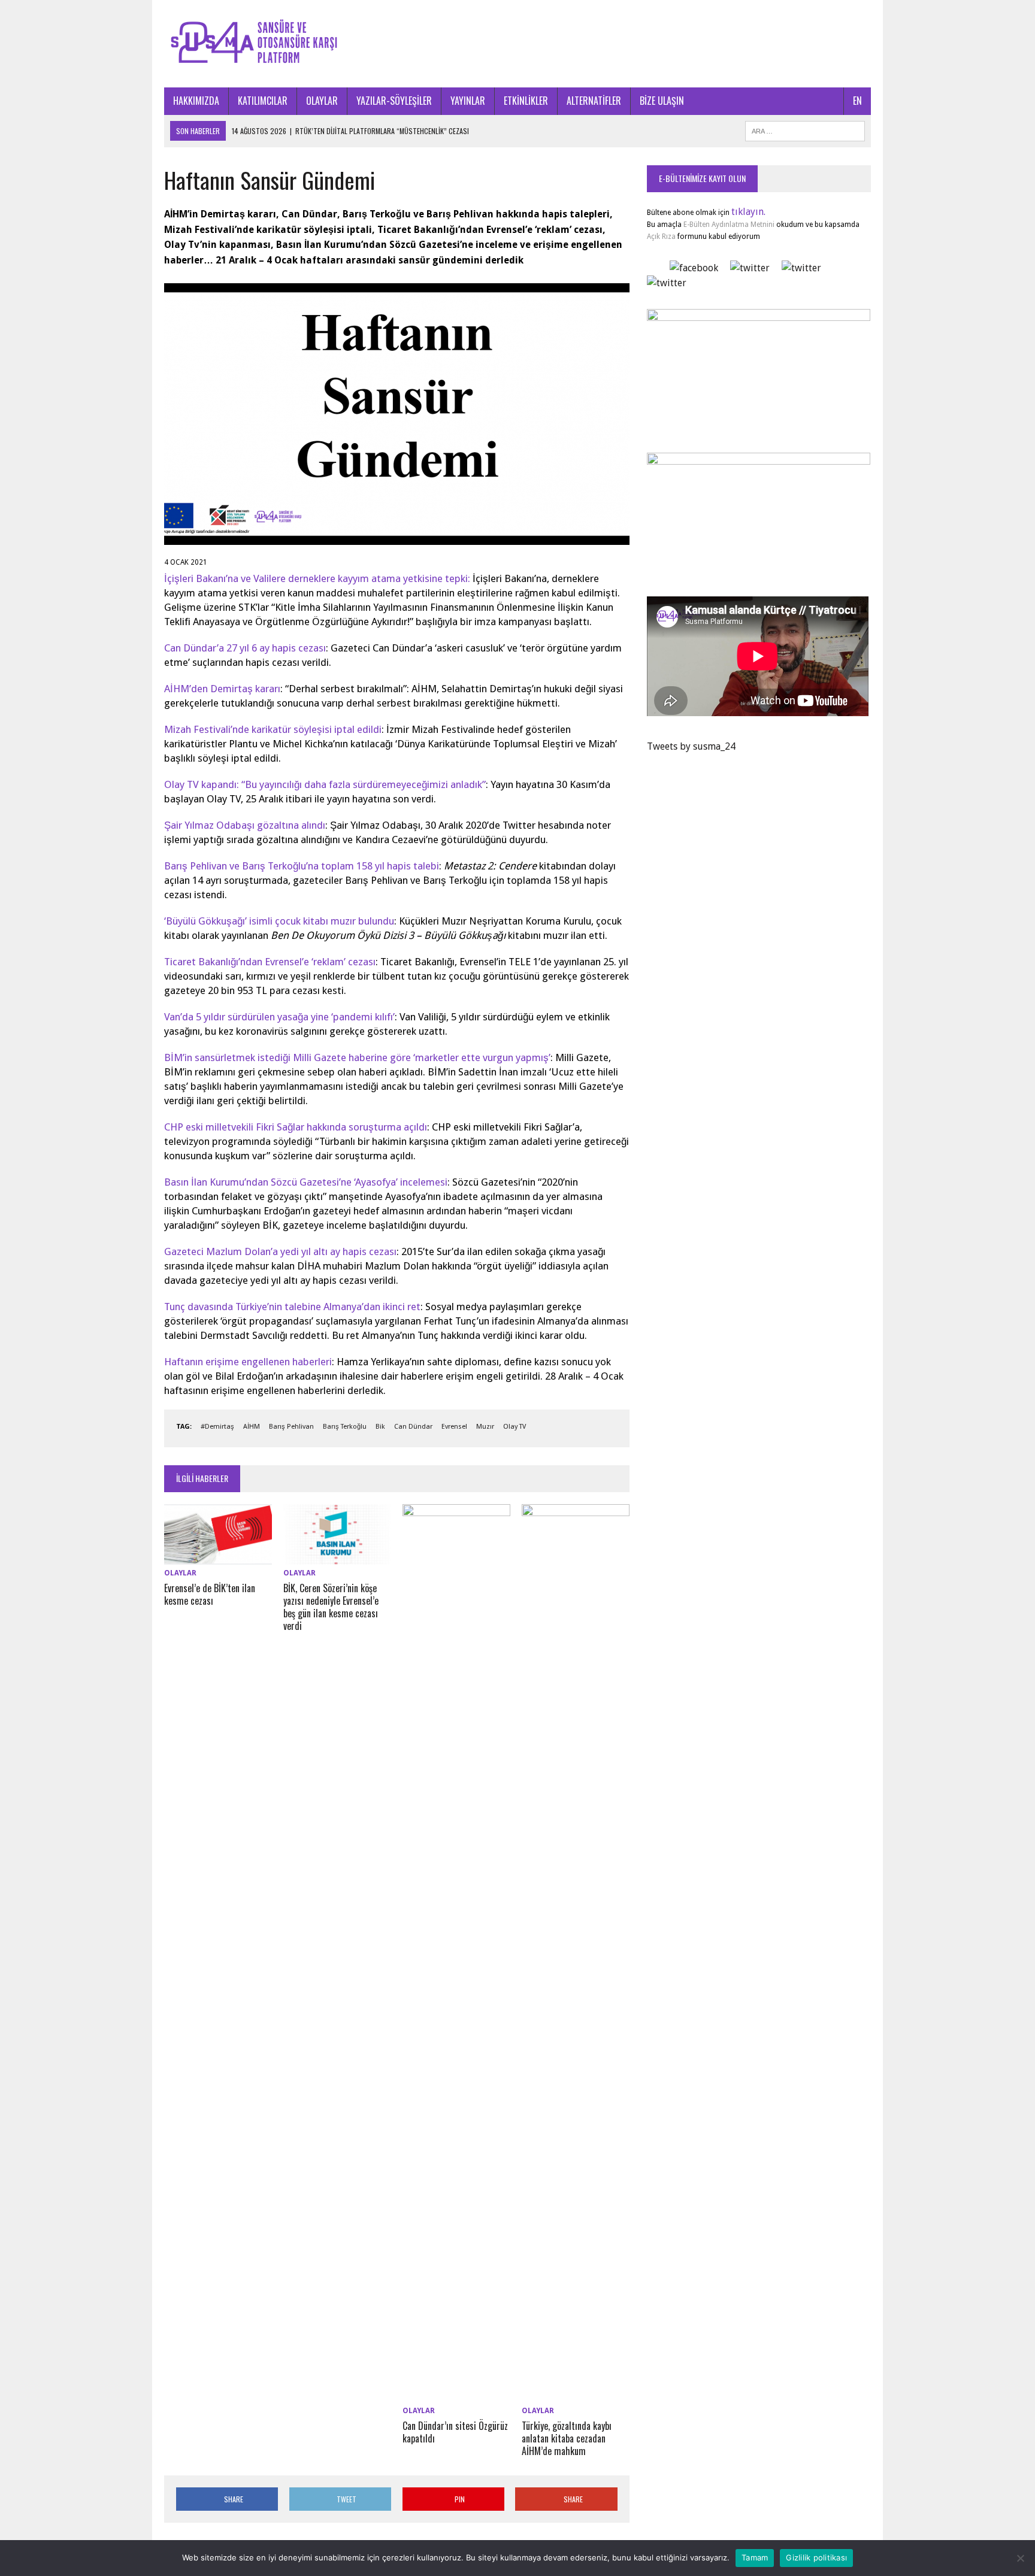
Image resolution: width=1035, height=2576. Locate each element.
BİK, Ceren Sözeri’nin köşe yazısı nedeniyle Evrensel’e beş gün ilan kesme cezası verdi (331, 1607)
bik (380, 1427)
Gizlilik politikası (816, 2557)
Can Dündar (413, 1427)
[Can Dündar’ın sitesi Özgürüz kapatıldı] (456, 2395)
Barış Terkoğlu (345, 1427)
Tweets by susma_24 (691, 746)
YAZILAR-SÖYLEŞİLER (394, 101)
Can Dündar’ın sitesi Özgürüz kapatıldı (455, 2432)
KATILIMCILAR (263, 101)
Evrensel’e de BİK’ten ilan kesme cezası (210, 1594)
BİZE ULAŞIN (662, 101)
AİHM (252, 1427)
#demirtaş (217, 1427)
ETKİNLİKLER (526, 101)
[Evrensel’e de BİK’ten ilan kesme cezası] (218, 1557)
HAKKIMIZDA (196, 101)
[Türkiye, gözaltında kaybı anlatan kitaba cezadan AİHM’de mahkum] (576, 2395)
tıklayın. (748, 212)
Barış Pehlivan (291, 1427)
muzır (485, 1427)
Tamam (755, 2557)
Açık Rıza (661, 237)
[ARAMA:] (805, 129)
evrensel (454, 1427)
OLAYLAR (322, 101)
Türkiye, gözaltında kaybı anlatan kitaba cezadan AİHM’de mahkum (567, 2438)
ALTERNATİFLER (594, 101)
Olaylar (180, 1573)
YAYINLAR (468, 101)
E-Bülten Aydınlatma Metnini (729, 225)
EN (857, 101)
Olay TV (515, 1427)
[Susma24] (517, 44)
